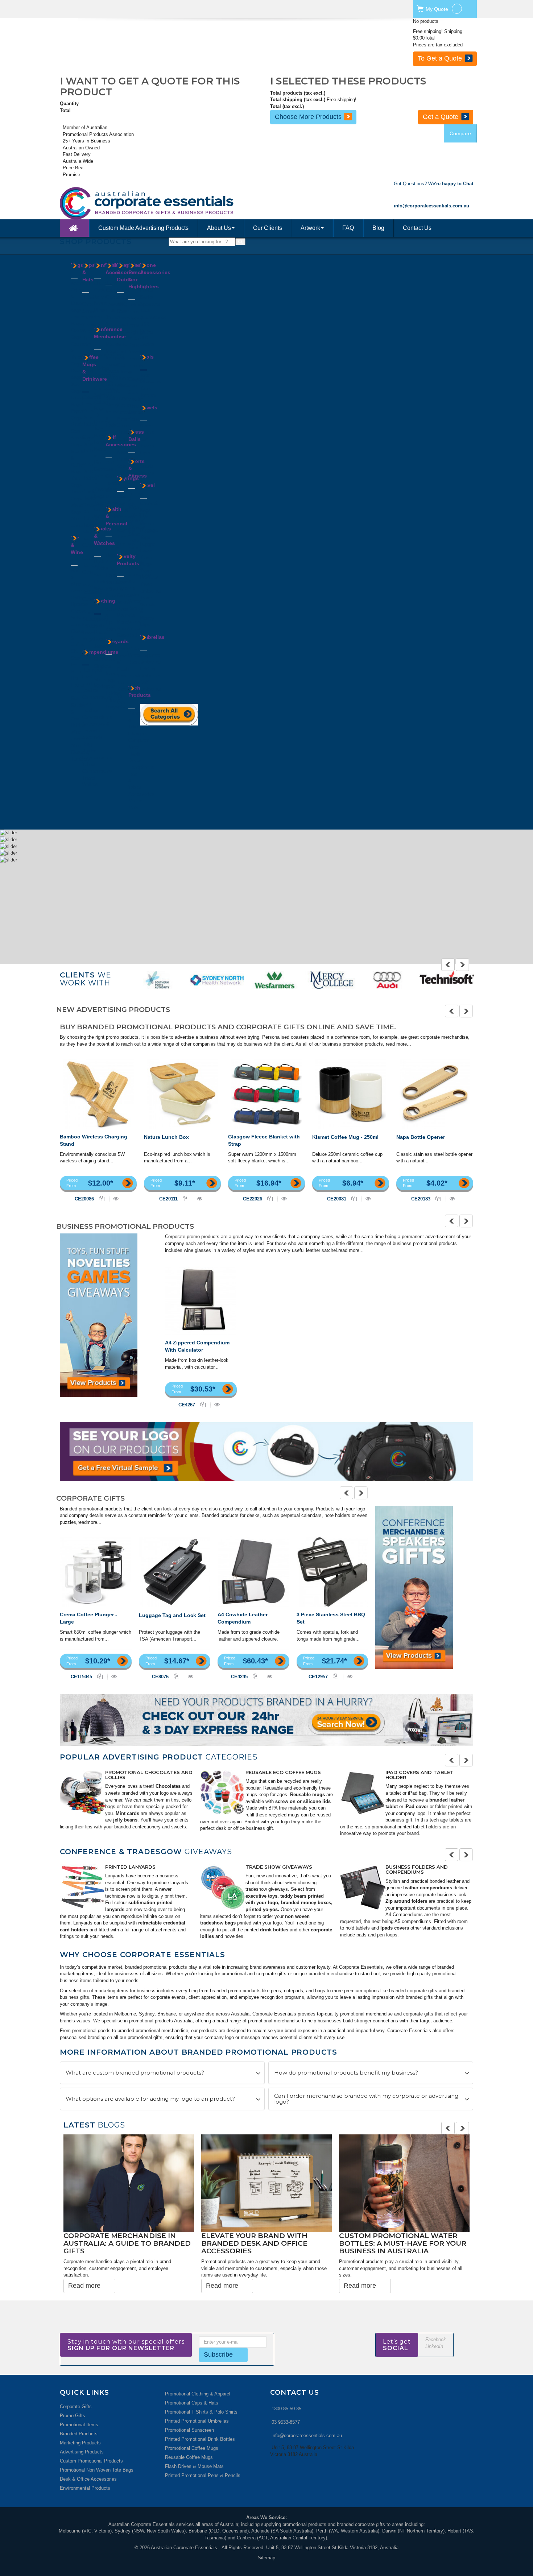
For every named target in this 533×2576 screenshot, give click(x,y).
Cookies (102, 290)
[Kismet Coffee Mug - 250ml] (351, 1094)
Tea (98, 317)
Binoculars (128, 318)
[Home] (74, 228)
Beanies (91, 297)
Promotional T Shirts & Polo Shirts (201, 2393)
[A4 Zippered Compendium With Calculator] (201, 1300)
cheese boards (162, 1801)
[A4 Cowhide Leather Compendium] (253, 1572)
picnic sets (136, 1781)
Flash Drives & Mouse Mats (194, 2448)
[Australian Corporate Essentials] (179, 203)
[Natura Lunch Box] (183, 1094)
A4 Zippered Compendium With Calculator (197, 1346)
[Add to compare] (102, 1198)
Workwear (104, 686)
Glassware (93, 505)
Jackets (102, 646)
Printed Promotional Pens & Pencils (203, 2457)
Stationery (116, 398)
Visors (89, 325)
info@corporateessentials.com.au (307, 2417)
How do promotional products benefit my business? (346, 2074)
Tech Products (140, 691)
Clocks (113, 297)
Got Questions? (433, 184)
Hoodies (102, 639)
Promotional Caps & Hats (192, 2384)
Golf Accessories (121, 441)
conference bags (310, 1896)
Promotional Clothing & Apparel (281, 1775)
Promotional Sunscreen (189, 2412)
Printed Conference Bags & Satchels (284, 1871)
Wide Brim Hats (88, 338)
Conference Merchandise (110, 333)
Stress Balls (136, 435)
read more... (398, 1044)
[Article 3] (363, 1792)
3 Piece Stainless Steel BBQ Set (331, 1618)
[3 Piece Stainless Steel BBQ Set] (332, 1572)
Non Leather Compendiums (97, 710)
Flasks (89, 498)
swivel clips (398, 1828)
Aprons (101, 619)
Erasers (114, 304)
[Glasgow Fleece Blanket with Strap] (267, 1094)
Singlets (102, 666)
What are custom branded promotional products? (135, 2074)
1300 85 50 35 (286, 2390)
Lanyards (104, 442)
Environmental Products (85, 2470)
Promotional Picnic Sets (141, 1772)
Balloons (126, 582)
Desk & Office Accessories (88, 2461)
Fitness (125, 372)
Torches (148, 395)
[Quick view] (116, 1198)
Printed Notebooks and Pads (147, 1868)
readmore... (90, 1522)
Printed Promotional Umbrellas (197, 2403)
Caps (88, 304)
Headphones (141, 767)
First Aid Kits (110, 562)
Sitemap (266, 2539)
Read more (84, 2267)
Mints (100, 310)
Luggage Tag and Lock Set (172, 1615)
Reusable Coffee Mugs (189, 2439)
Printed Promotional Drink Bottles (200, 2421)
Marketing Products (80, 2424)
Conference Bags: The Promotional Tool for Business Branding (387, 2245)
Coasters (80, 625)
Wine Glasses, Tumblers (80, 752)
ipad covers (271, 1930)
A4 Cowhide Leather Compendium (243, 1618)
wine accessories (166, 1794)
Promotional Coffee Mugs (192, 2430)
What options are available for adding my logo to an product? (150, 2101)
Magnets (126, 615)
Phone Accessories (155, 269)
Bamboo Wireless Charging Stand (94, 1140)
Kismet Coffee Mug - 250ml (345, 1137)
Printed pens (400, 1877)
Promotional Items (79, 2406)
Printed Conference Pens (421, 1868)
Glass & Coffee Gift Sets (78, 644)
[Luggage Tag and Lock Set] (175, 1572)
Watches (103, 588)
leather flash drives (406, 1822)
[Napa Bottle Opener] (435, 1094)
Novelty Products (128, 560)
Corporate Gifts (76, 2388)
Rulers (112, 391)
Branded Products (79, 2415)
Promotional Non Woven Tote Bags (97, 2451)
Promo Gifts (73, 2397)
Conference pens (377, 1924)
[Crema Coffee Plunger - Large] (96, 1572)
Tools (147, 357)
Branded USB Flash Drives (423, 1772)
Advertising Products (82, 2433)
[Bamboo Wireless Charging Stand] (98, 1094)
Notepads (92, 737)
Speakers (150, 304)
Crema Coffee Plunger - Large (88, 1618)
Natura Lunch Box (166, 1137)
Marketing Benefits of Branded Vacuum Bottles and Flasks (264, 2245)
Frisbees (126, 588)
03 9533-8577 (286, 2404)
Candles (125, 325)
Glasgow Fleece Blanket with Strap (264, 1140)
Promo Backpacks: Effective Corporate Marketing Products (123, 2245)
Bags (77, 265)
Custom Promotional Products (91, 2442)
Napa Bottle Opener (421, 1137)
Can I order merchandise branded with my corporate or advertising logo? (366, 2101)
